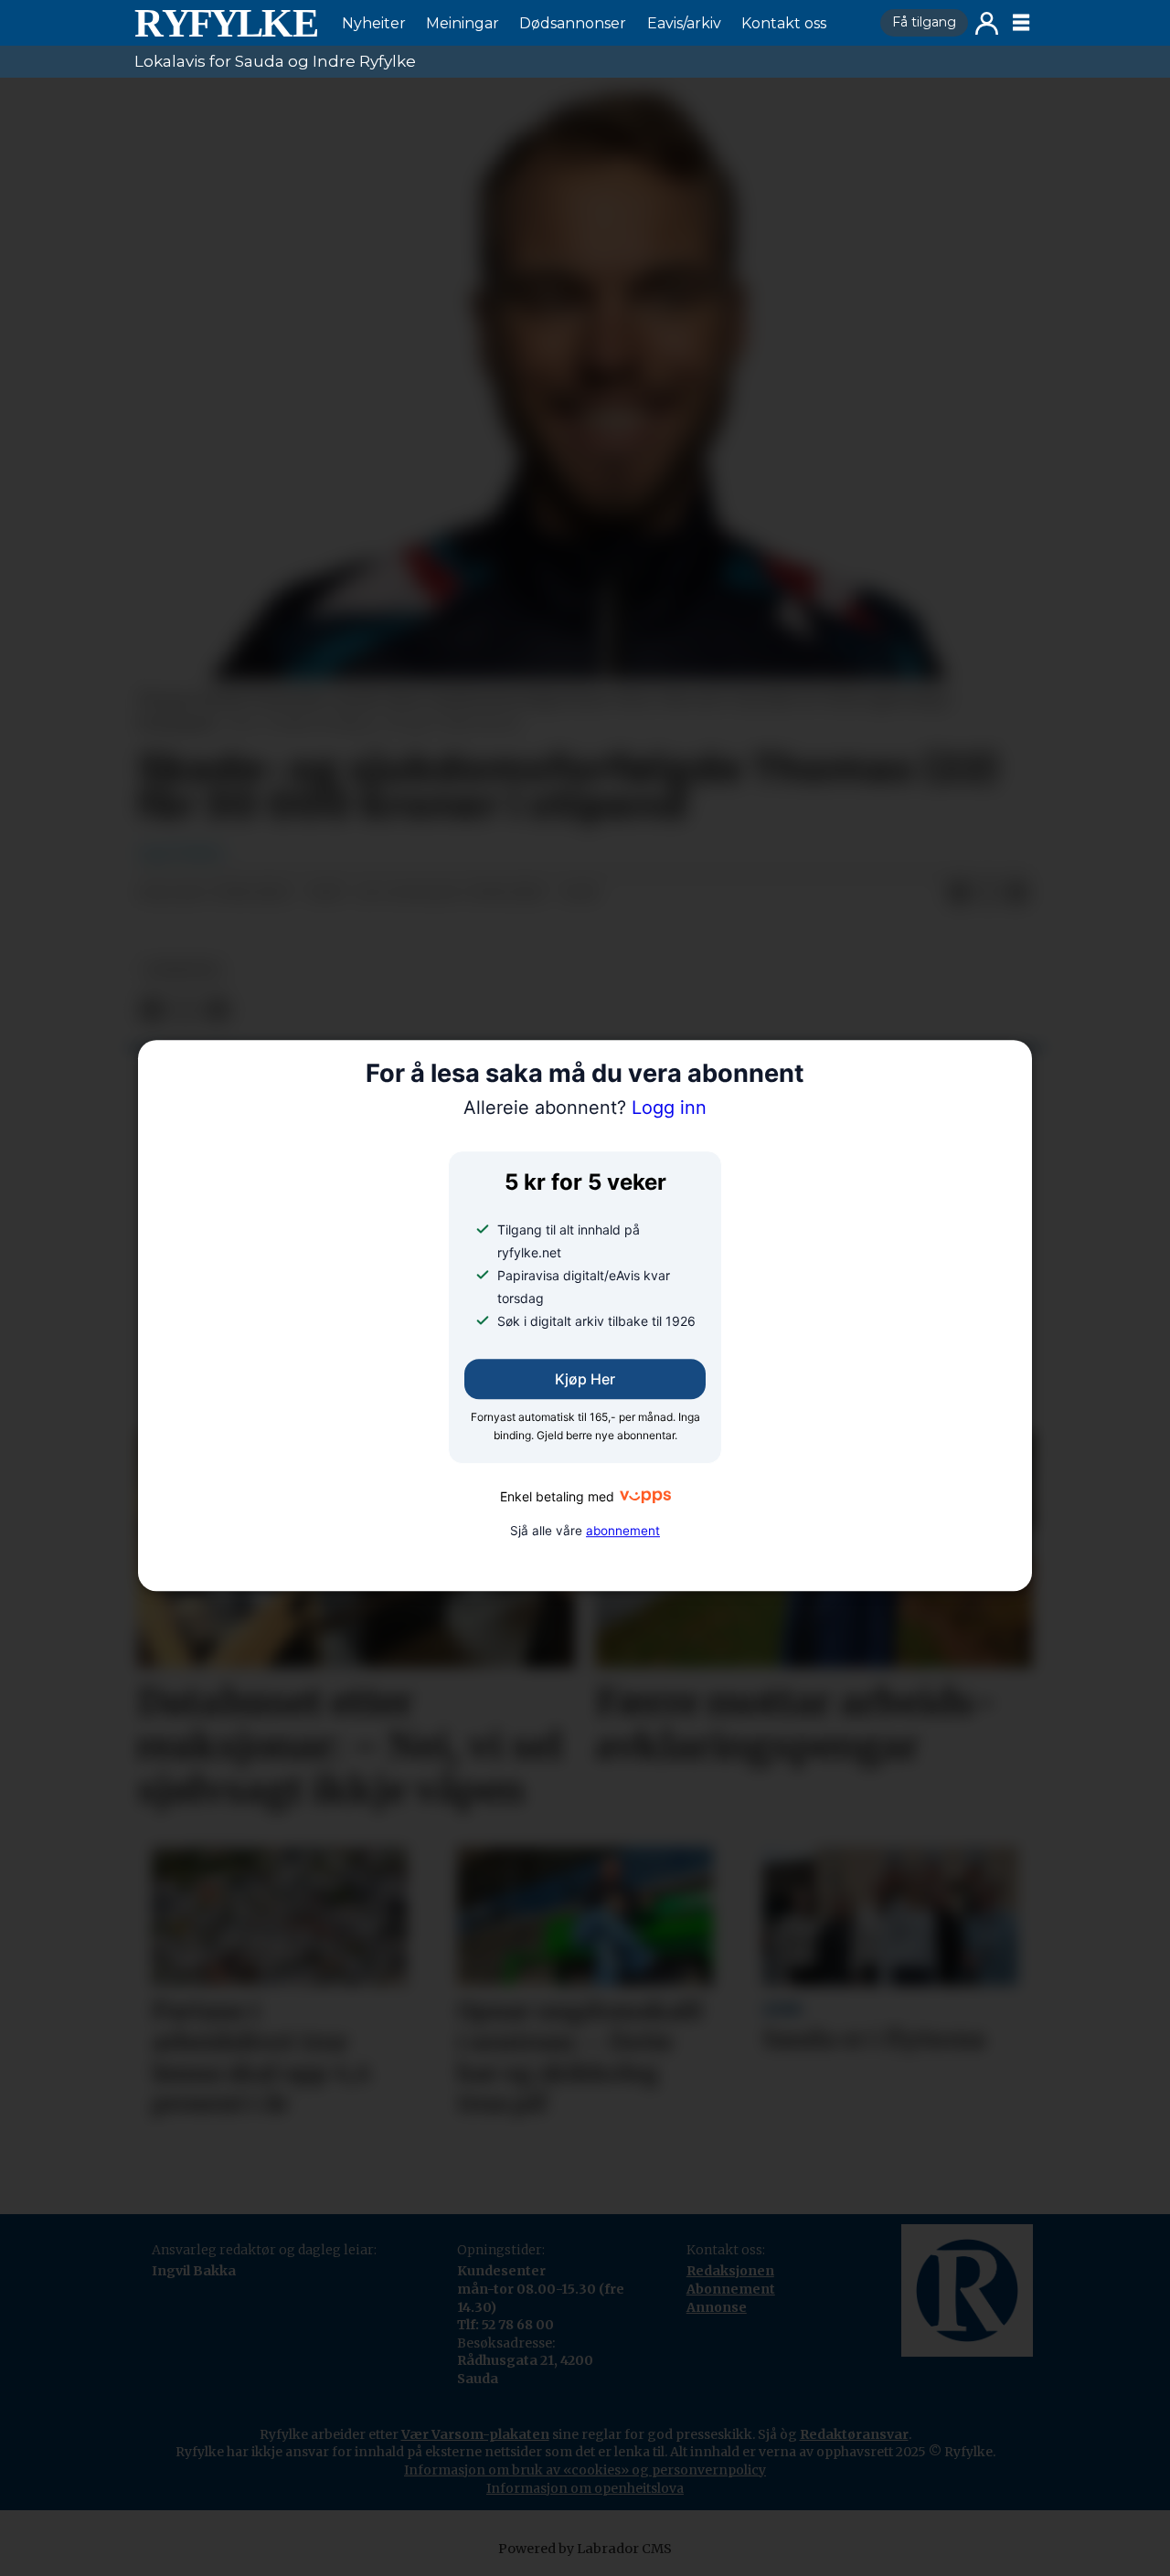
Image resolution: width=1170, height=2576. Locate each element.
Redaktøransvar (854, 2434)
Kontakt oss (784, 23)
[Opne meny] (1021, 23)
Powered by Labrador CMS (585, 2549)
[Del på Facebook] (959, 894)
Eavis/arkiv (684, 23)
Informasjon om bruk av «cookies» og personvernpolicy (585, 2470)
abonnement (623, 1531)
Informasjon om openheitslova (585, 2488)
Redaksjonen (730, 2271)
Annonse (717, 2307)
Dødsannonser (573, 23)
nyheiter (182, 970)
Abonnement (731, 2289)
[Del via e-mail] (1017, 894)
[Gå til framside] (226, 23)
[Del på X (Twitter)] (988, 894)
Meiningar (463, 23)
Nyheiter (374, 23)
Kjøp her (585, 1379)
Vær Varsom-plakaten (475, 2434)
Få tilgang (924, 22)
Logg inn (987, 23)
